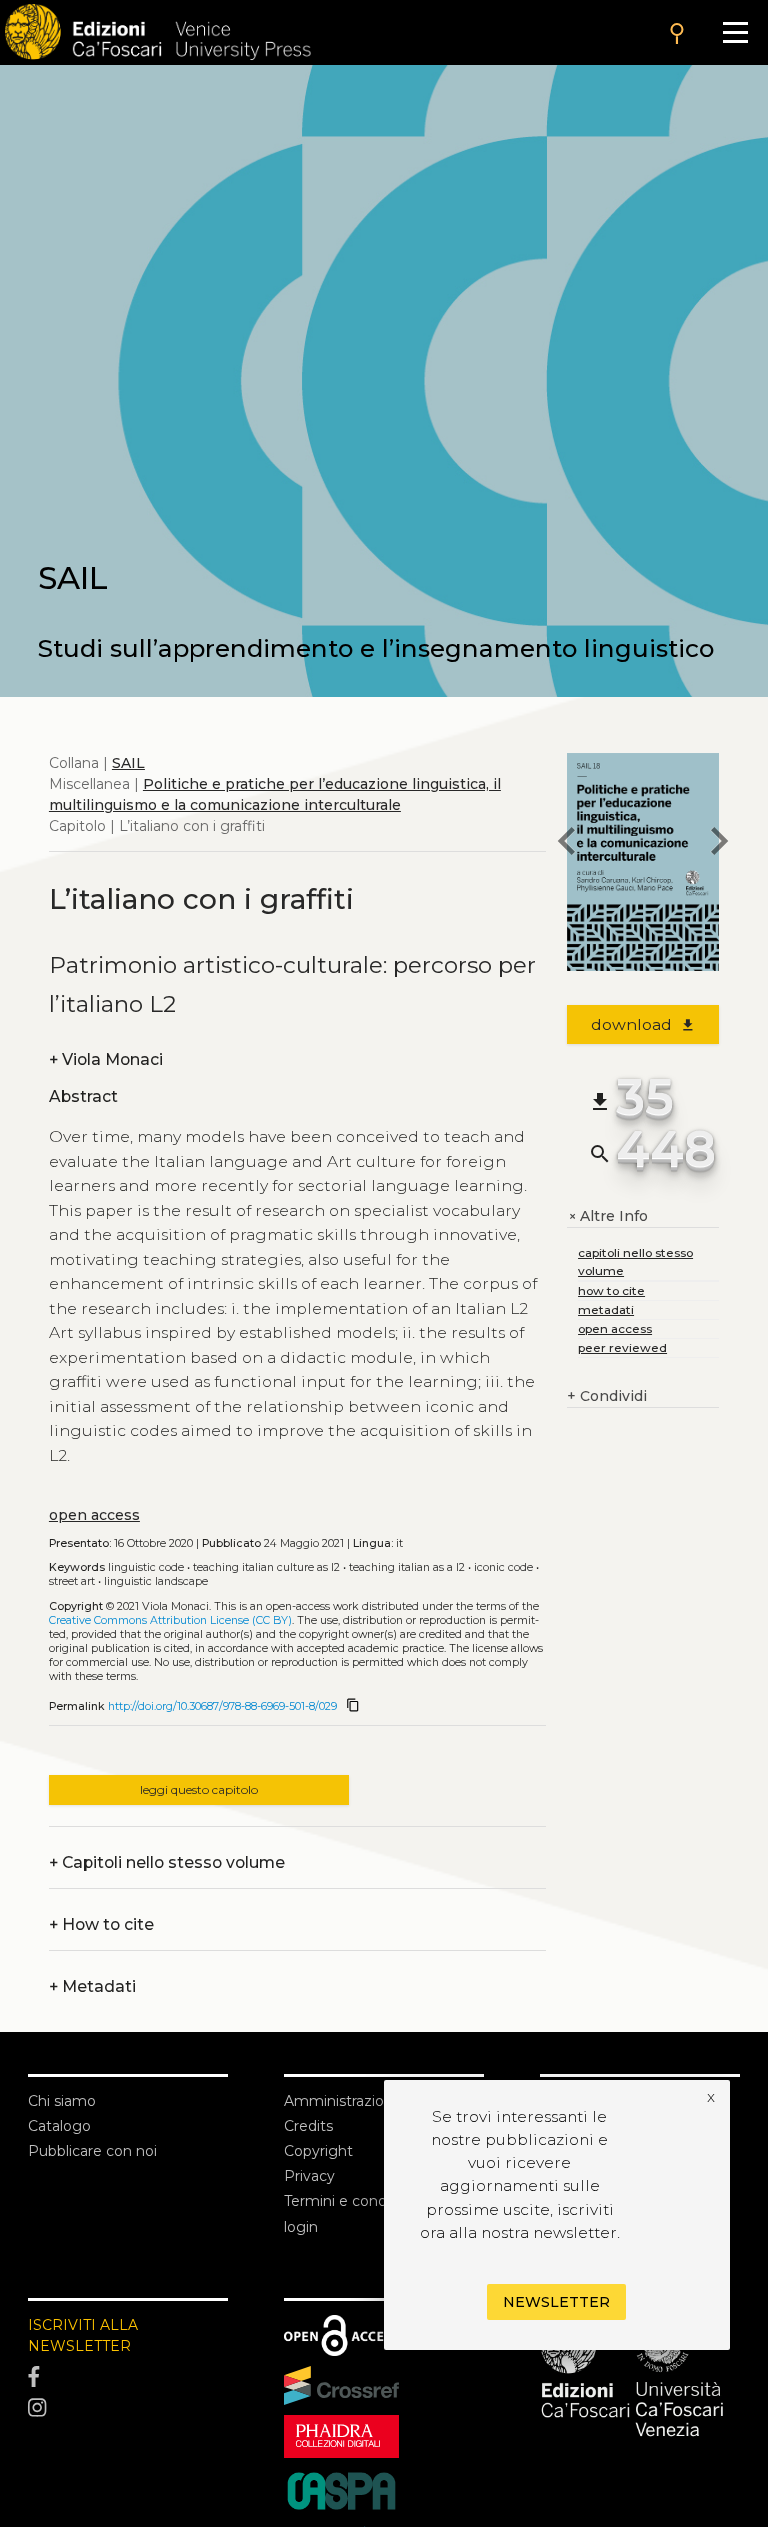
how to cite (611, 1290)
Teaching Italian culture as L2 (266, 1567)
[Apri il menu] (735, 32)
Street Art (72, 1581)
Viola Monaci (106, 1059)
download (643, 1024)
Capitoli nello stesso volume (167, 1862)
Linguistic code (146, 1567)
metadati (606, 1309)
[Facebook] (128, 2377)
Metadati (92, 1986)
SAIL (128, 763)
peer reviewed (622, 1347)
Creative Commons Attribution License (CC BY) (170, 1620)
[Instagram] (128, 2408)
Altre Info (607, 1216)
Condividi (607, 1396)
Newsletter (556, 2302)
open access (94, 1515)
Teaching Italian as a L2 (407, 1567)
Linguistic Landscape (156, 1581)
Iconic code (503, 1567)
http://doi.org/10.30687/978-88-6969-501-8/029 (222, 1706)
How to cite (101, 1924)
